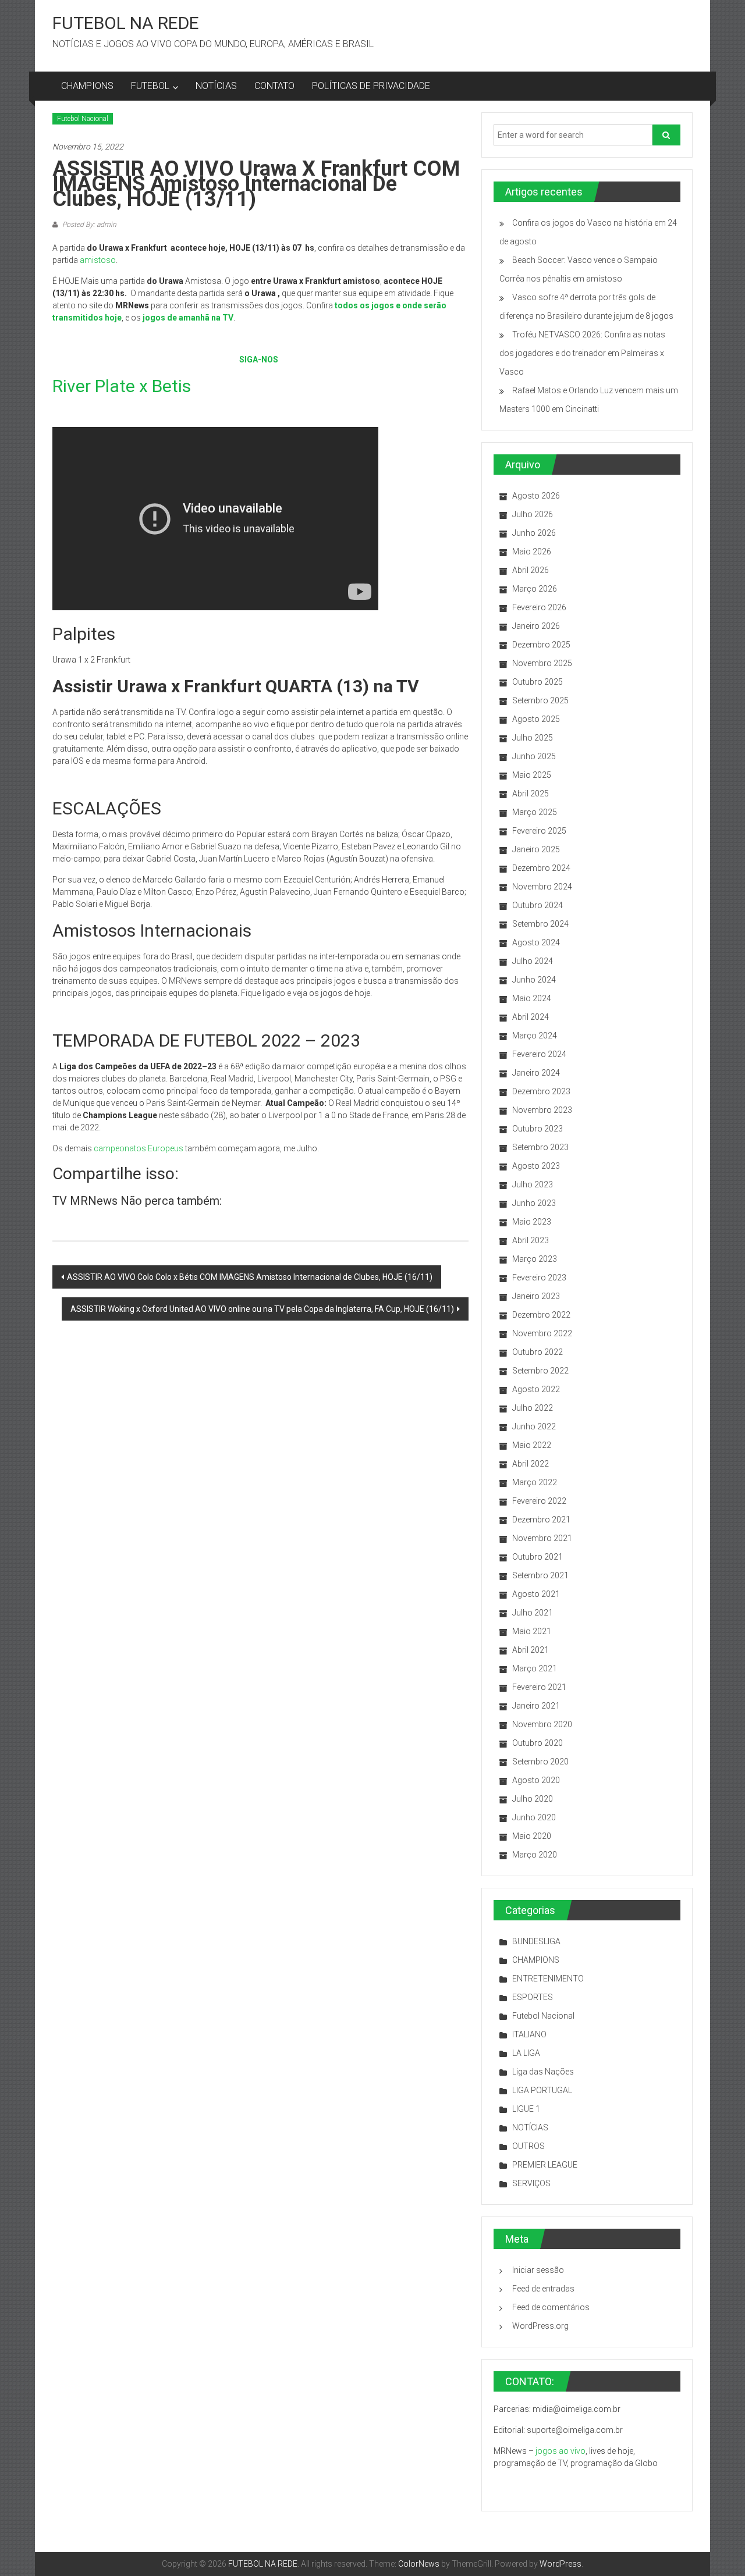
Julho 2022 (533, 1408)
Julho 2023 (533, 1184)
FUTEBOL (150, 86)
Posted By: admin (88, 225)
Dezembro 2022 (541, 1315)
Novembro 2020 (542, 1724)
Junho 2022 (534, 1426)
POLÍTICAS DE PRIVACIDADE (371, 86)
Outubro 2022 (538, 1352)
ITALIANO (529, 2034)
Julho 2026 (533, 514)
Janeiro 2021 (536, 1706)
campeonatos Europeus (139, 1148)
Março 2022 (535, 1482)
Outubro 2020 (538, 1743)
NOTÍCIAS (216, 86)
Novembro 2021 (542, 1538)
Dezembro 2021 (541, 1520)
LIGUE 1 (526, 2109)
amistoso (98, 260)
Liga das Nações (543, 2072)
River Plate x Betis (122, 386)
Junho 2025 (534, 756)
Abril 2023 (531, 1240)
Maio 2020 (532, 1836)
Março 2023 (535, 1259)
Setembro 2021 (540, 1575)
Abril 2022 (531, 1464)
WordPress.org (540, 2326)
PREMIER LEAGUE (545, 2165)
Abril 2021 (531, 1650)
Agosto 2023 (536, 1166)
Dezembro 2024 (541, 868)
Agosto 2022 (536, 1389)
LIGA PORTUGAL (542, 2090)
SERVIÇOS (531, 2183)
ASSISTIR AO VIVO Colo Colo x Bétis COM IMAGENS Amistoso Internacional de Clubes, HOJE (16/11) (250, 1277)
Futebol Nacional (83, 119)
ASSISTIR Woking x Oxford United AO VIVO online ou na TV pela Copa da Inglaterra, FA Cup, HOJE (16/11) (262, 1309)
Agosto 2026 (536, 496)
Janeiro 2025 (536, 849)
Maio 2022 (532, 1445)
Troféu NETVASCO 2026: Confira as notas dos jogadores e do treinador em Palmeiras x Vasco (582, 353)
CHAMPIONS (87, 86)
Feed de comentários (551, 2307)
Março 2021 (535, 1668)
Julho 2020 (533, 1799)
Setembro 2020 (540, 1762)
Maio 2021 (532, 1631)
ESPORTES (533, 1997)
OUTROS (528, 2146)
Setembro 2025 (540, 700)
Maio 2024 (532, 998)
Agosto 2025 (536, 719)
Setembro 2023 (540, 1147)
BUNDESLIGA (536, 1941)
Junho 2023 (534, 1203)
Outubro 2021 (538, 1557)
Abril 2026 (531, 570)
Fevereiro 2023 (539, 1278)
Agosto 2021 (536, 1594)
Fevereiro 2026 (539, 607)
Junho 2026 (534, 533)
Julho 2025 (533, 738)
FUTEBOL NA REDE (126, 23)
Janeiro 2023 (536, 1296)
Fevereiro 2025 (539, 831)
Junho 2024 (534, 980)
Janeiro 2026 (536, 626)
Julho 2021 (533, 1613)
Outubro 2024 (538, 905)
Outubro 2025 (538, 682)
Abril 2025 (531, 794)
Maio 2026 (532, 552)
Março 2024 (535, 1036)
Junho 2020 (534, 1817)
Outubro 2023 (538, 1129)
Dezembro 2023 (541, 1091)
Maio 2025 (532, 775)
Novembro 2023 (542, 1110)
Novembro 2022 (542, 1333)
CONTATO (274, 86)
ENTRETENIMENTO (548, 1979)
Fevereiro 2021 (539, 1687)
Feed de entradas (543, 2289)
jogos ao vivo (560, 2451)
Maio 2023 (532, 1222)
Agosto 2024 (536, 942)
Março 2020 (535, 1855)
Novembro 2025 (542, 663)
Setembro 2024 (540, 924)
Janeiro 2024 (536, 1073)
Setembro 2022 (540, 1371)
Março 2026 (535, 589)
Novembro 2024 (542, 887)
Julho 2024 (533, 961)
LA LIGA (526, 2053)
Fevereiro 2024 (539, 1054)
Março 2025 (535, 812)
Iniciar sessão (538, 2270)
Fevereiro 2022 (539, 1501)
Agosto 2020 (536, 1780)
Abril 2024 (531, 1017)
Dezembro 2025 (541, 645)
